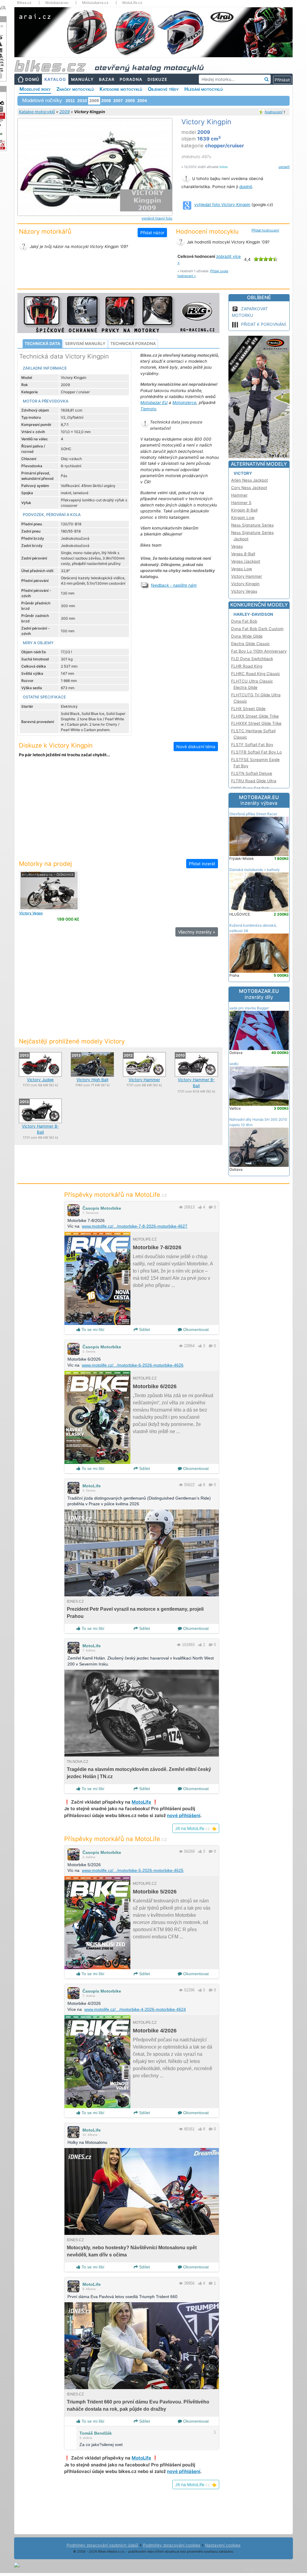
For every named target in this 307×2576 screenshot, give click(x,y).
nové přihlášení (184, 1815)
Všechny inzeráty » (197, 932)
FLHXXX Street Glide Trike (256, 723)
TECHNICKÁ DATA (42, 344)
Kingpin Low (243, 518)
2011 (70, 101)
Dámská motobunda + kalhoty (255, 870)
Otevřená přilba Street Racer (253, 814)
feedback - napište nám (174, 585)
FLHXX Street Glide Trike (255, 716)
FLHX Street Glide (248, 709)
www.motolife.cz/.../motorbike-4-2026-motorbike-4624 (135, 2009)
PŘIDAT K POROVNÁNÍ (264, 324)
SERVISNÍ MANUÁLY (85, 344)
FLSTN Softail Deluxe (252, 773)
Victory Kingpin (245, 584)
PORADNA (131, 79)
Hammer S (241, 503)
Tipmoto (148, 409)
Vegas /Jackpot (246, 561)
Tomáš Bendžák (96, 2433)
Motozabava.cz (95, 3)
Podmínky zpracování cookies (172, 2545)
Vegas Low (242, 569)
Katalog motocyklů (37, 112)
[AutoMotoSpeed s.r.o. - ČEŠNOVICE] (49, 890)
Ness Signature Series (252, 525)
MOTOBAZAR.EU (259, 800)
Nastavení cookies (223, 2545)
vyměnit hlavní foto (157, 218)
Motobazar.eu (57, 3)
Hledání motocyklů (204, 89)
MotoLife (92, 1486)
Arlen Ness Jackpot (250, 480)
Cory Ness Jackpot (249, 488)
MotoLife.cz (132, 3)
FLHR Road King (247, 666)
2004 (142, 101)
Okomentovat (195, 1329)
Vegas (31, 913)
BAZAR (107, 79)
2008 (106, 101)
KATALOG (55, 79)
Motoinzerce (184, 403)
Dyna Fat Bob (244, 621)
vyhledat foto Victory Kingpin (222, 205)
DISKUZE (157, 79)
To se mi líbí (92, 1329)
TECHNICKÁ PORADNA (133, 344)
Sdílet (144, 1329)
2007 (118, 101)
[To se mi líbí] (200, 1207)
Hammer (239, 495)
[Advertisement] (118, 812)
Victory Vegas (244, 591)
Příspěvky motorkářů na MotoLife (116, 1195)
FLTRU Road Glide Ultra (254, 781)
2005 (130, 101)
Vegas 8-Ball (243, 554)
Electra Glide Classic (250, 644)
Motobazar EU (154, 403)
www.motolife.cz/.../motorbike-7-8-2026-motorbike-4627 (135, 1226)
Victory (243, 473)
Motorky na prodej (45, 864)
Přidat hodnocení (265, 230)
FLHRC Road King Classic (256, 674)
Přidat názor (152, 233)
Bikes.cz (24, 3)
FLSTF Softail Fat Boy (252, 745)
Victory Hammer (144, 1080)
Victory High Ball (92, 1080)
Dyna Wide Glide (247, 636)
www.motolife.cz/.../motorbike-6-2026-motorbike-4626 (133, 1365)
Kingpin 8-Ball (244, 510)
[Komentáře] (211, 1207)
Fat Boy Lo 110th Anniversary (259, 651)
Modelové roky (35, 89)
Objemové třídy (163, 89)
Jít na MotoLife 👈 (196, 1828)
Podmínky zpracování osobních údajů (102, 2545)
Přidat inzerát (202, 864)
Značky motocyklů (75, 89)
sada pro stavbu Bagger (249, 1008)
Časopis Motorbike (102, 1208)
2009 (64, 112)
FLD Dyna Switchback (252, 659)
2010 (82, 101)
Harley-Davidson (253, 614)
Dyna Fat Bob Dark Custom (257, 629)
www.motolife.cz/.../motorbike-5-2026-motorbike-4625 (133, 1870)
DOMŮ (32, 79)
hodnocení (274, 112)
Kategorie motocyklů (121, 89)
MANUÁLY (82, 79)
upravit (284, 167)
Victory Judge (40, 1080)
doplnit (246, 187)
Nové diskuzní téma (196, 747)
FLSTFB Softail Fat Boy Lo (256, 752)
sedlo (234, 1064)
